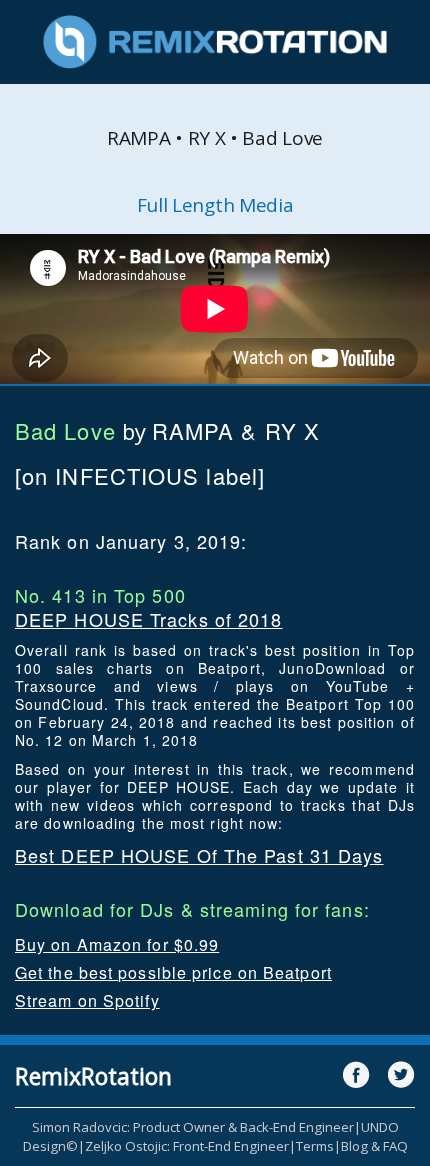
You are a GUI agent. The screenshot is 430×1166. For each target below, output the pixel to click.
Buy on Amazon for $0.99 (117, 944)
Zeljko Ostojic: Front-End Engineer (187, 1146)
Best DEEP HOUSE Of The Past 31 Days (199, 855)
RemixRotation (93, 1076)
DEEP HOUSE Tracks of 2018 (149, 619)
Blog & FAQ (374, 1146)
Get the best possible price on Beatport (173, 972)
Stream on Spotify (87, 1000)
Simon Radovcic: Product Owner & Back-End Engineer (193, 1127)
